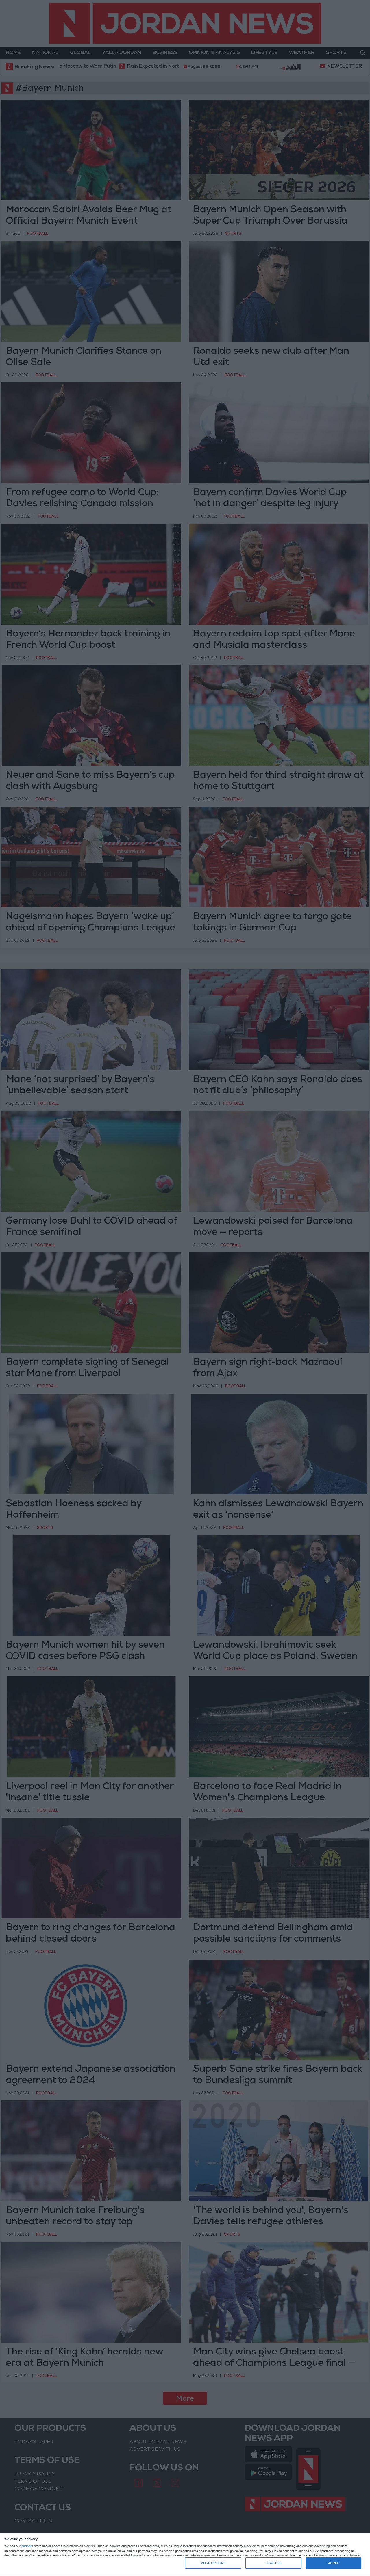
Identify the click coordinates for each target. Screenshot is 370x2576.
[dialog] (185, 2555)
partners (27, 2546)
